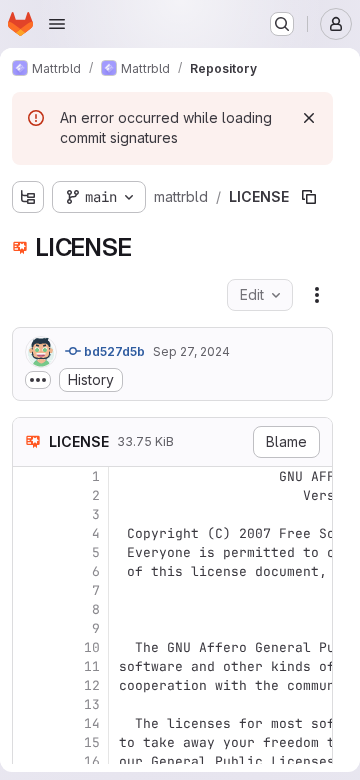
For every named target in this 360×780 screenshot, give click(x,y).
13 (92, 704)
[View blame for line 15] (30, 742)
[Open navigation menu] (57, 24)
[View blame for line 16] (30, 761)
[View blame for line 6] (30, 571)
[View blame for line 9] (30, 628)
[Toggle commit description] (38, 380)
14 (92, 723)
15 (92, 742)
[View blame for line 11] (30, 666)
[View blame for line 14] (30, 723)
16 (92, 761)
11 (92, 666)
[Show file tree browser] (28, 197)
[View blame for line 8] (30, 609)
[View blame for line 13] (30, 704)
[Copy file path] (309, 197)
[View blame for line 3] (30, 514)
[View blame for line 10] (30, 647)
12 (92, 685)
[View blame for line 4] (30, 533)
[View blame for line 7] (30, 590)
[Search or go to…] (282, 24)
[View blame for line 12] (30, 685)
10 (92, 647)
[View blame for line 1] (30, 476)
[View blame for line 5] (30, 552)
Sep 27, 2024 (191, 351)
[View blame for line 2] (30, 495)
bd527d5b (113, 351)
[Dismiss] (309, 118)
